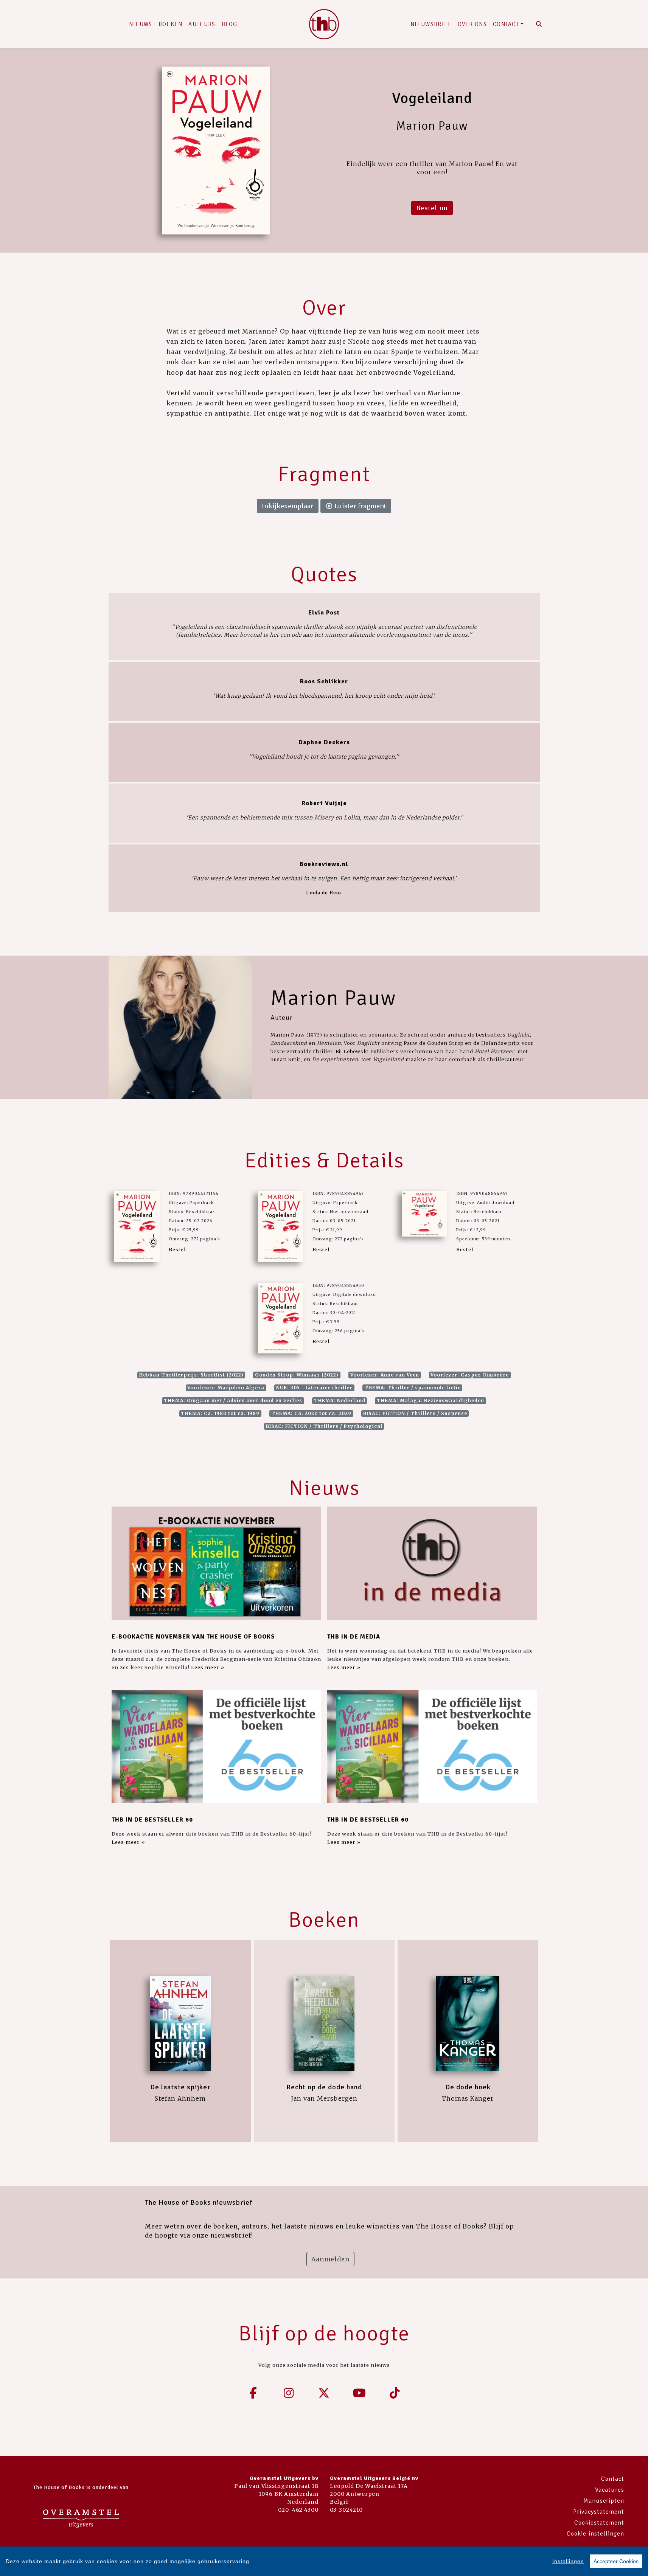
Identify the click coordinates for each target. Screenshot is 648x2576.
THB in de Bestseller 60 (152, 1820)
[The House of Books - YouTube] (359, 2393)
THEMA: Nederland (340, 1401)
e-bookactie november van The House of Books (193, 1637)
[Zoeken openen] (539, 24)
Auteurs (202, 24)
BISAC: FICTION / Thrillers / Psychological (324, 1426)
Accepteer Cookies (616, 2561)
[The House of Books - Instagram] (289, 2393)
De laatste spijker (180, 2087)
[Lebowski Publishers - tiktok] (395, 2393)
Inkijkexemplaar (288, 506)
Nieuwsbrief (431, 24)
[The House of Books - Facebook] (253, 2393)
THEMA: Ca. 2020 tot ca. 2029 (311, 1413)
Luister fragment (360, 506)
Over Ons (472, 24)
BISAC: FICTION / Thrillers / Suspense (415, 1413)
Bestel (177, 1249)
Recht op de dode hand (324, 2087)
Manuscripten (604, 2501)
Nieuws (141, 24)
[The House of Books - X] (324, 2393)
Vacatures (610, 2490)
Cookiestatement (599, 2523)
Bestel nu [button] (432, 208)
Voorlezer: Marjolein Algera (226, 1388)
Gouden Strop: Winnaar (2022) (297, 1375)
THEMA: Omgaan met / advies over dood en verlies (233, 1401)
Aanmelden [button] (330, 2259)
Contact (506, 24)
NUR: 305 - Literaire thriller (314, 1388)
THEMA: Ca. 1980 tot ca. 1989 (220, 1413)
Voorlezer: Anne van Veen (385, 1375)
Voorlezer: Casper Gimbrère (470, 1375)
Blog (230, 24)
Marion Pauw (333, 998)
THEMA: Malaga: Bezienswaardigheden (430, 1401)
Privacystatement (599, 2512)
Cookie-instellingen (595, 2534)
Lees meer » (208, 1667)
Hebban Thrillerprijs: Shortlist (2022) (191, 1375)
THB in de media (354, 1637)
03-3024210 (346, 2510)
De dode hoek (468, 2087)
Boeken (171, 24)
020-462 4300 (298, 2510)
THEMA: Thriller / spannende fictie (413, 1388)
